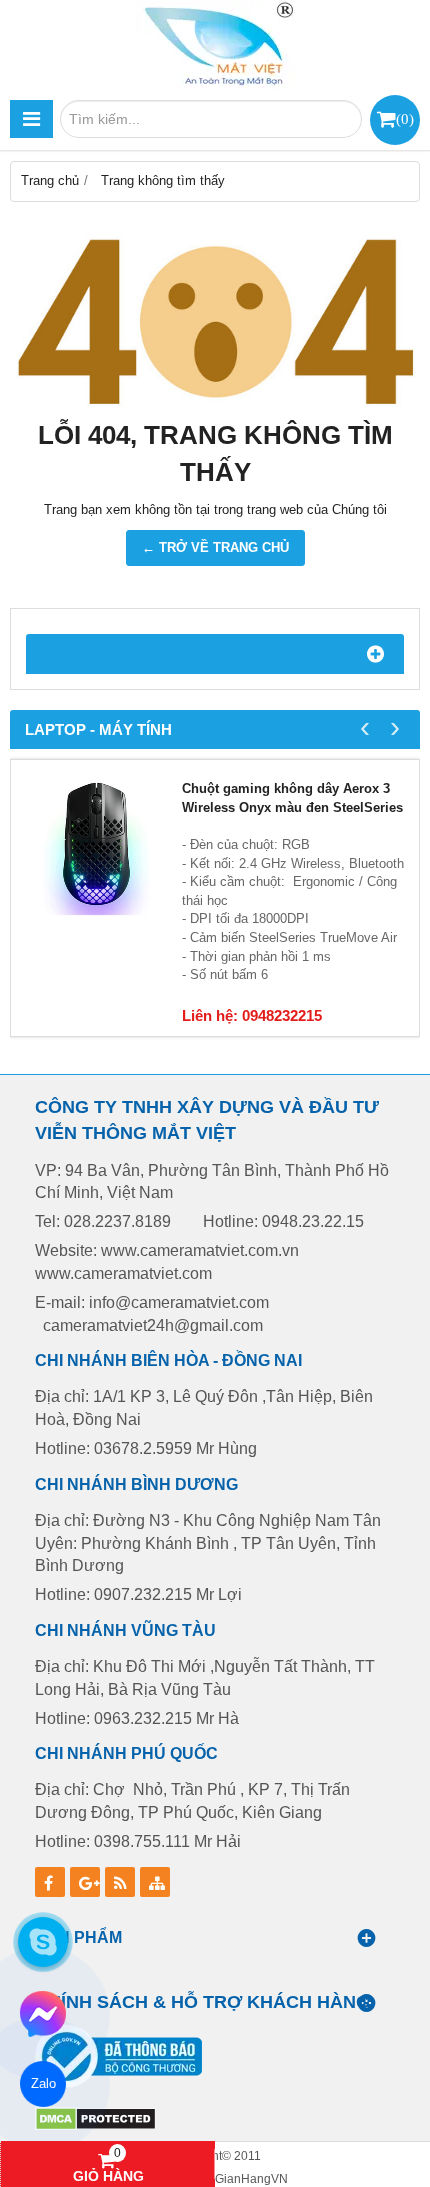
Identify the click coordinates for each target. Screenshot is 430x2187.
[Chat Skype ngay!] (43, 1942)
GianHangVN (251, 2178)
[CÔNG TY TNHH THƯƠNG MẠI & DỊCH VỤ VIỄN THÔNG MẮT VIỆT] (215, 45)
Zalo (42, 2083)
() (405, 118)
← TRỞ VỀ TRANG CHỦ (215, 547)
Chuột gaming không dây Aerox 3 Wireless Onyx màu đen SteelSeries (292, 798)
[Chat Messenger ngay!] (42, 2014)
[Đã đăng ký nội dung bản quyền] (95, 2126)
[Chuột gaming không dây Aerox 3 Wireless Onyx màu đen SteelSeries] (96, 845)
